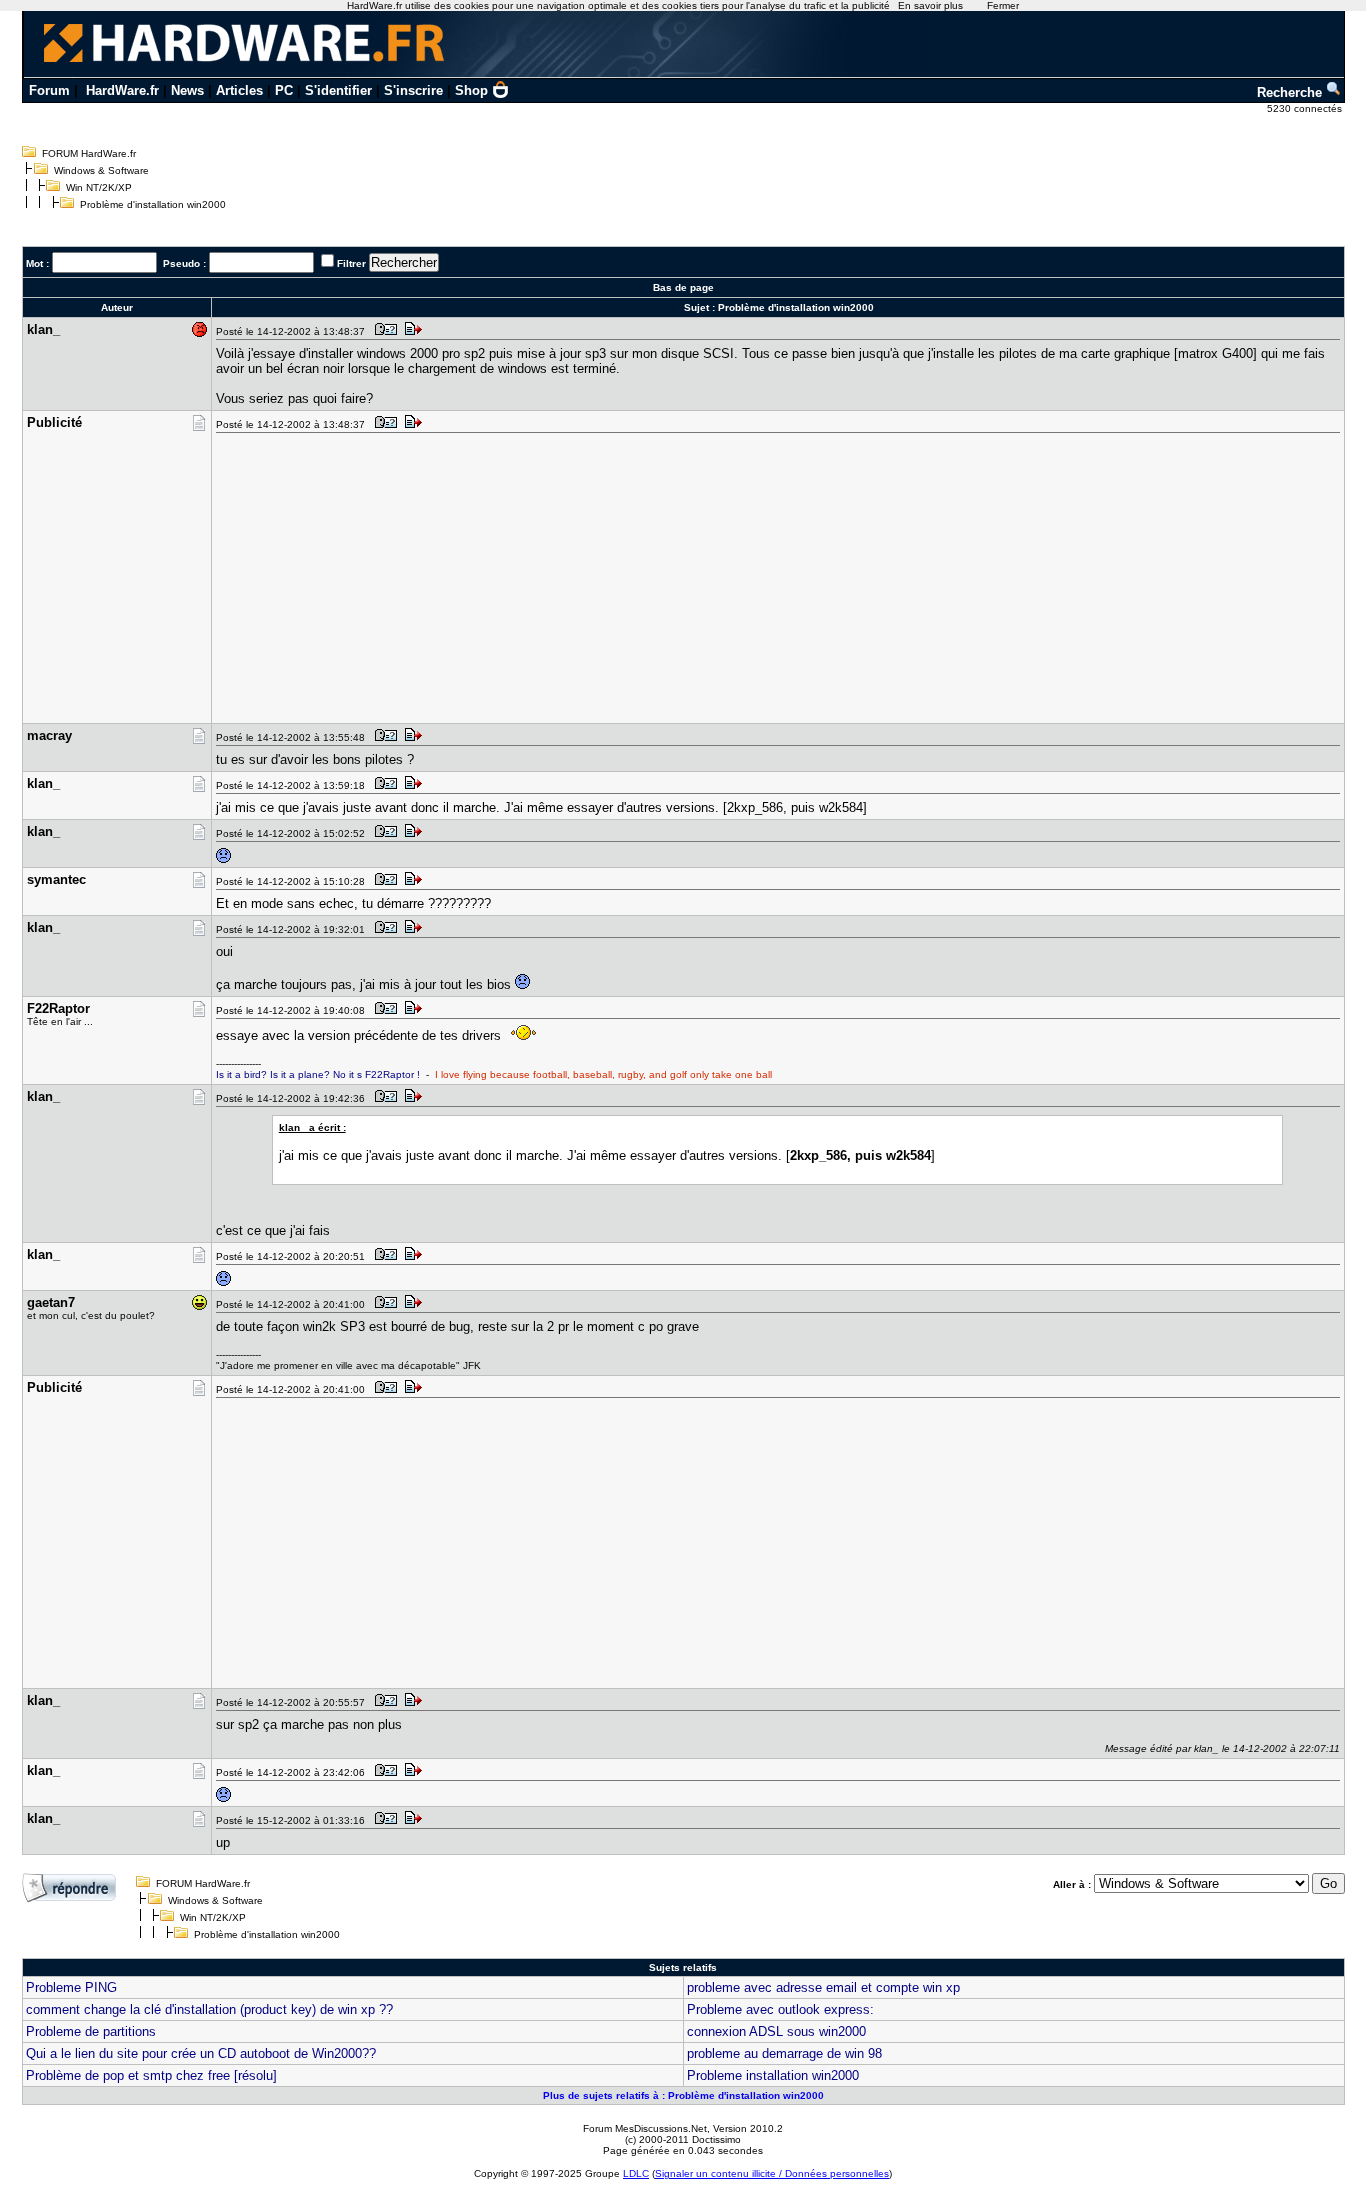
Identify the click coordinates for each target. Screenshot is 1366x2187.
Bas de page (683, 287)
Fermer (1003, 5)
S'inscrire (413, 90)
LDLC (636, 2173)
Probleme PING (71, 1987)
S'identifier (338, 90)
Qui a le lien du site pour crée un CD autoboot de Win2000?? (201, 2053)
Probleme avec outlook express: (780, 2009)
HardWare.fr (122, 90)
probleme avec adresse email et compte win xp (823, 1987)
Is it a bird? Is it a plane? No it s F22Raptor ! (318, 1074)
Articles (239, 90)
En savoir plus (930, 5)
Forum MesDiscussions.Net (645, 2128)
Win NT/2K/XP (99, 187)
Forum (49, 90)
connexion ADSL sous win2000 (776, 2031)
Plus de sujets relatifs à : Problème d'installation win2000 (683, 2095)
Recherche (1291, 92)
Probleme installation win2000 (773, 2075)
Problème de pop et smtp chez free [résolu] (151, 2075)
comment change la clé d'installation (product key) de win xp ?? (209, 2009)
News (187, 90)
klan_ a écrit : (312, 1127)
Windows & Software (101, 170)
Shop (471, 90)
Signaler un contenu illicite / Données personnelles (772, 2173)
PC (284, 90)
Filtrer (351, 263)
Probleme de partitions (91, 2031)
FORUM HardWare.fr (89, 153)
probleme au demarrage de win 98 (784, 2053)
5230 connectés (1306, 108)
